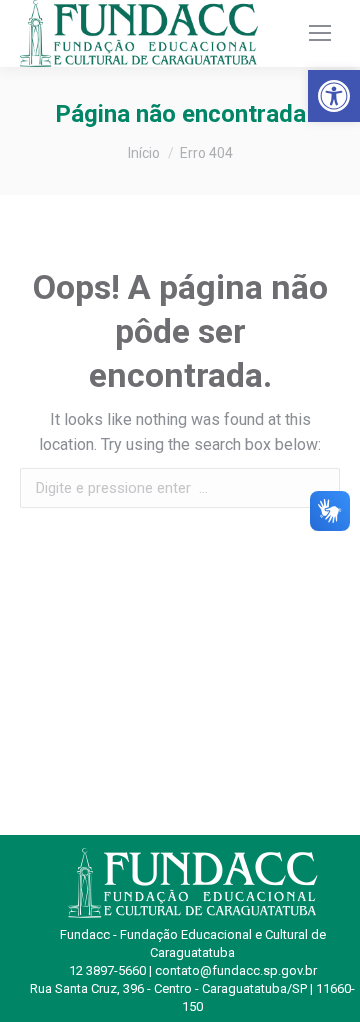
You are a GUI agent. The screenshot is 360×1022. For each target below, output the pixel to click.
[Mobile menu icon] (320, 33)
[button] (334, 96)
